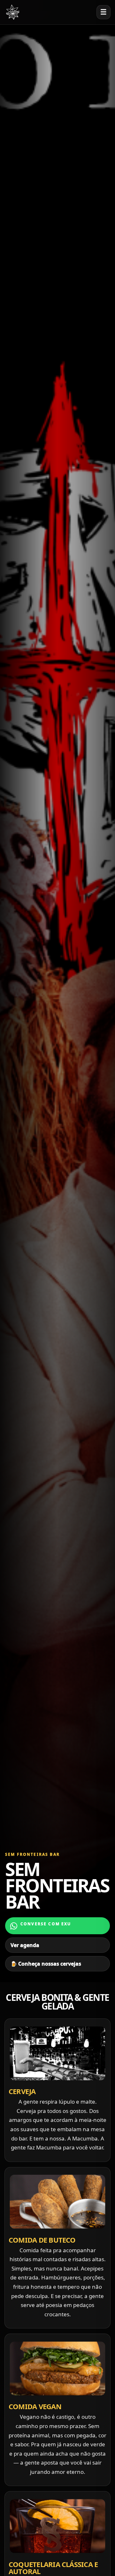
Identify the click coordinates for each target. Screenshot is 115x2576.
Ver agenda (25, 1945)
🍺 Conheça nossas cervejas (46, 1964)
